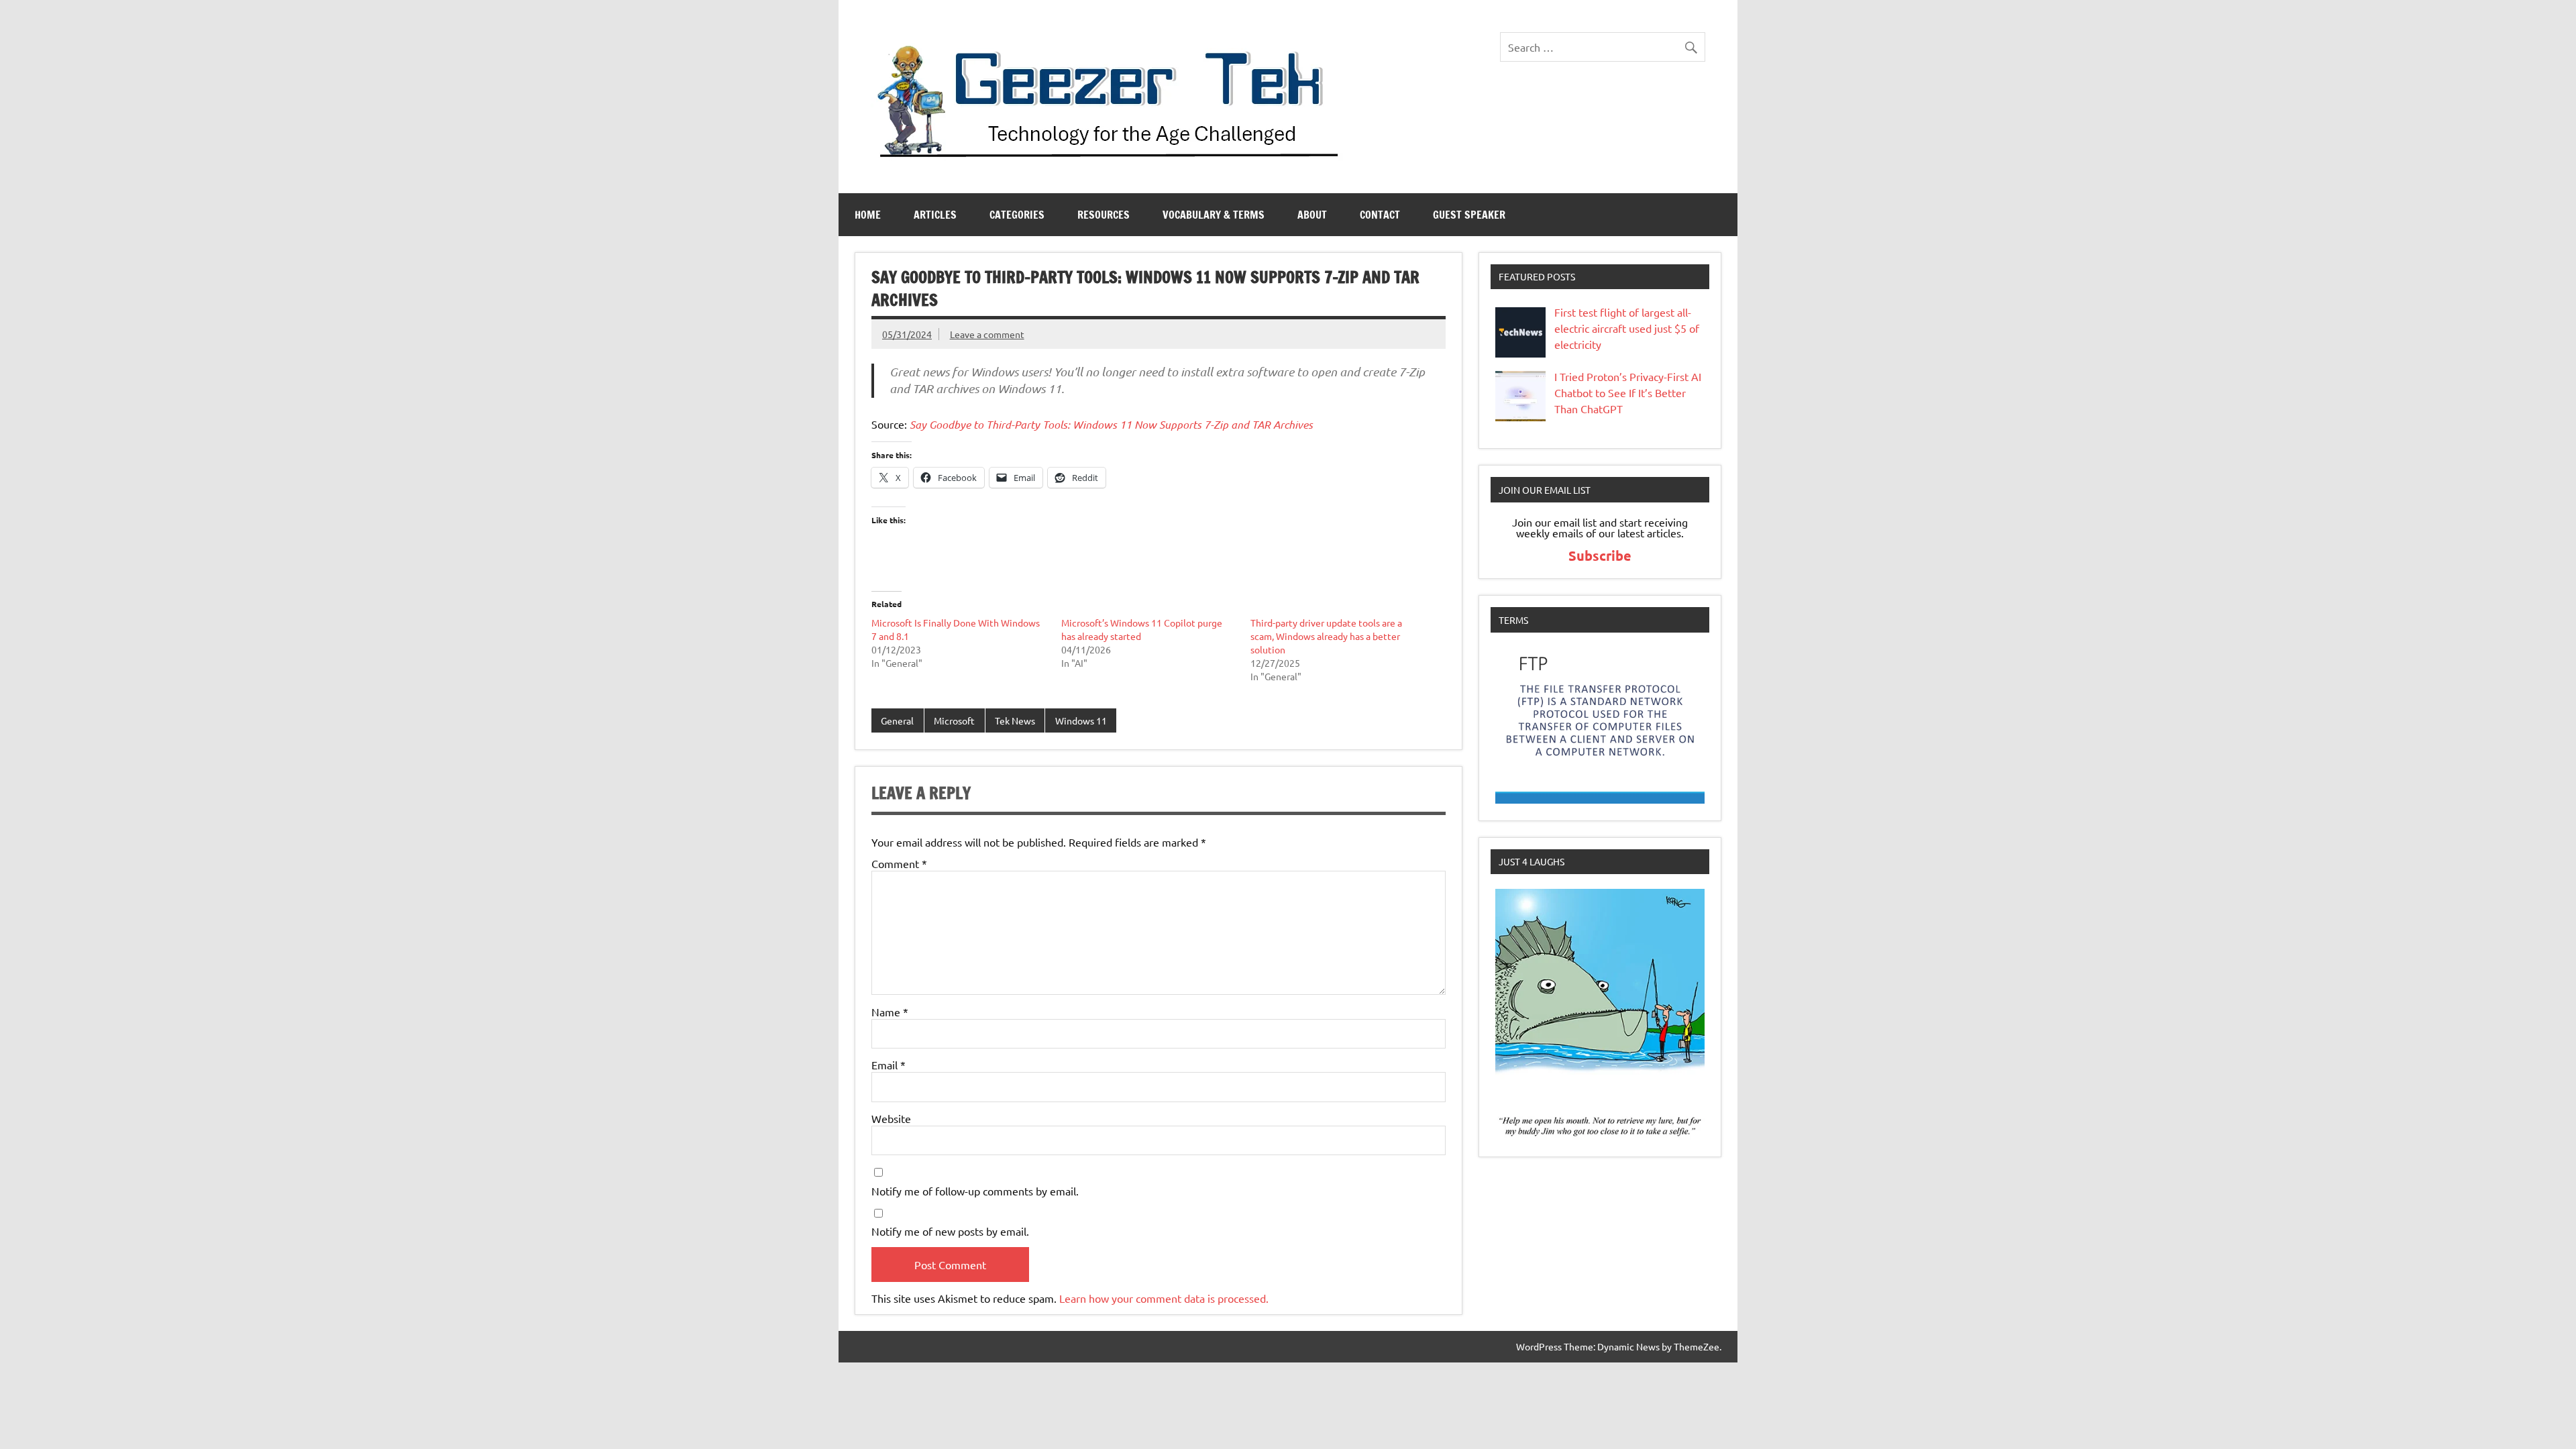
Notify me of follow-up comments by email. (975, 1191)
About (1312, 215)
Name (890, 1012)
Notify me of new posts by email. (950, 1231)
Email (889, 1065)
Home (868, 215)
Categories (1017, 215)
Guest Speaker (1469, 215)
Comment (899, 863)
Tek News (1015, 720)
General (897, 720)
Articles (935, 215)
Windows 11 (1081, 720)
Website (891, 1118)
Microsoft (954, 720)
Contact (1380, 215)
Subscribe (1600, 555)
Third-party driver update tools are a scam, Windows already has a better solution (1326, 636)
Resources (1104, 215)
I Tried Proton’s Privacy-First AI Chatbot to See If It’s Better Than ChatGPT (1628, 392)
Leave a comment (987, 334)
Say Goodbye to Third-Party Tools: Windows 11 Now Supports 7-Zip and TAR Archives (1111, 424)
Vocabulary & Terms (1214, 215)
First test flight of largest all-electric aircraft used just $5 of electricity (1627, 328)
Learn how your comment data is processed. (1164, 1298)
